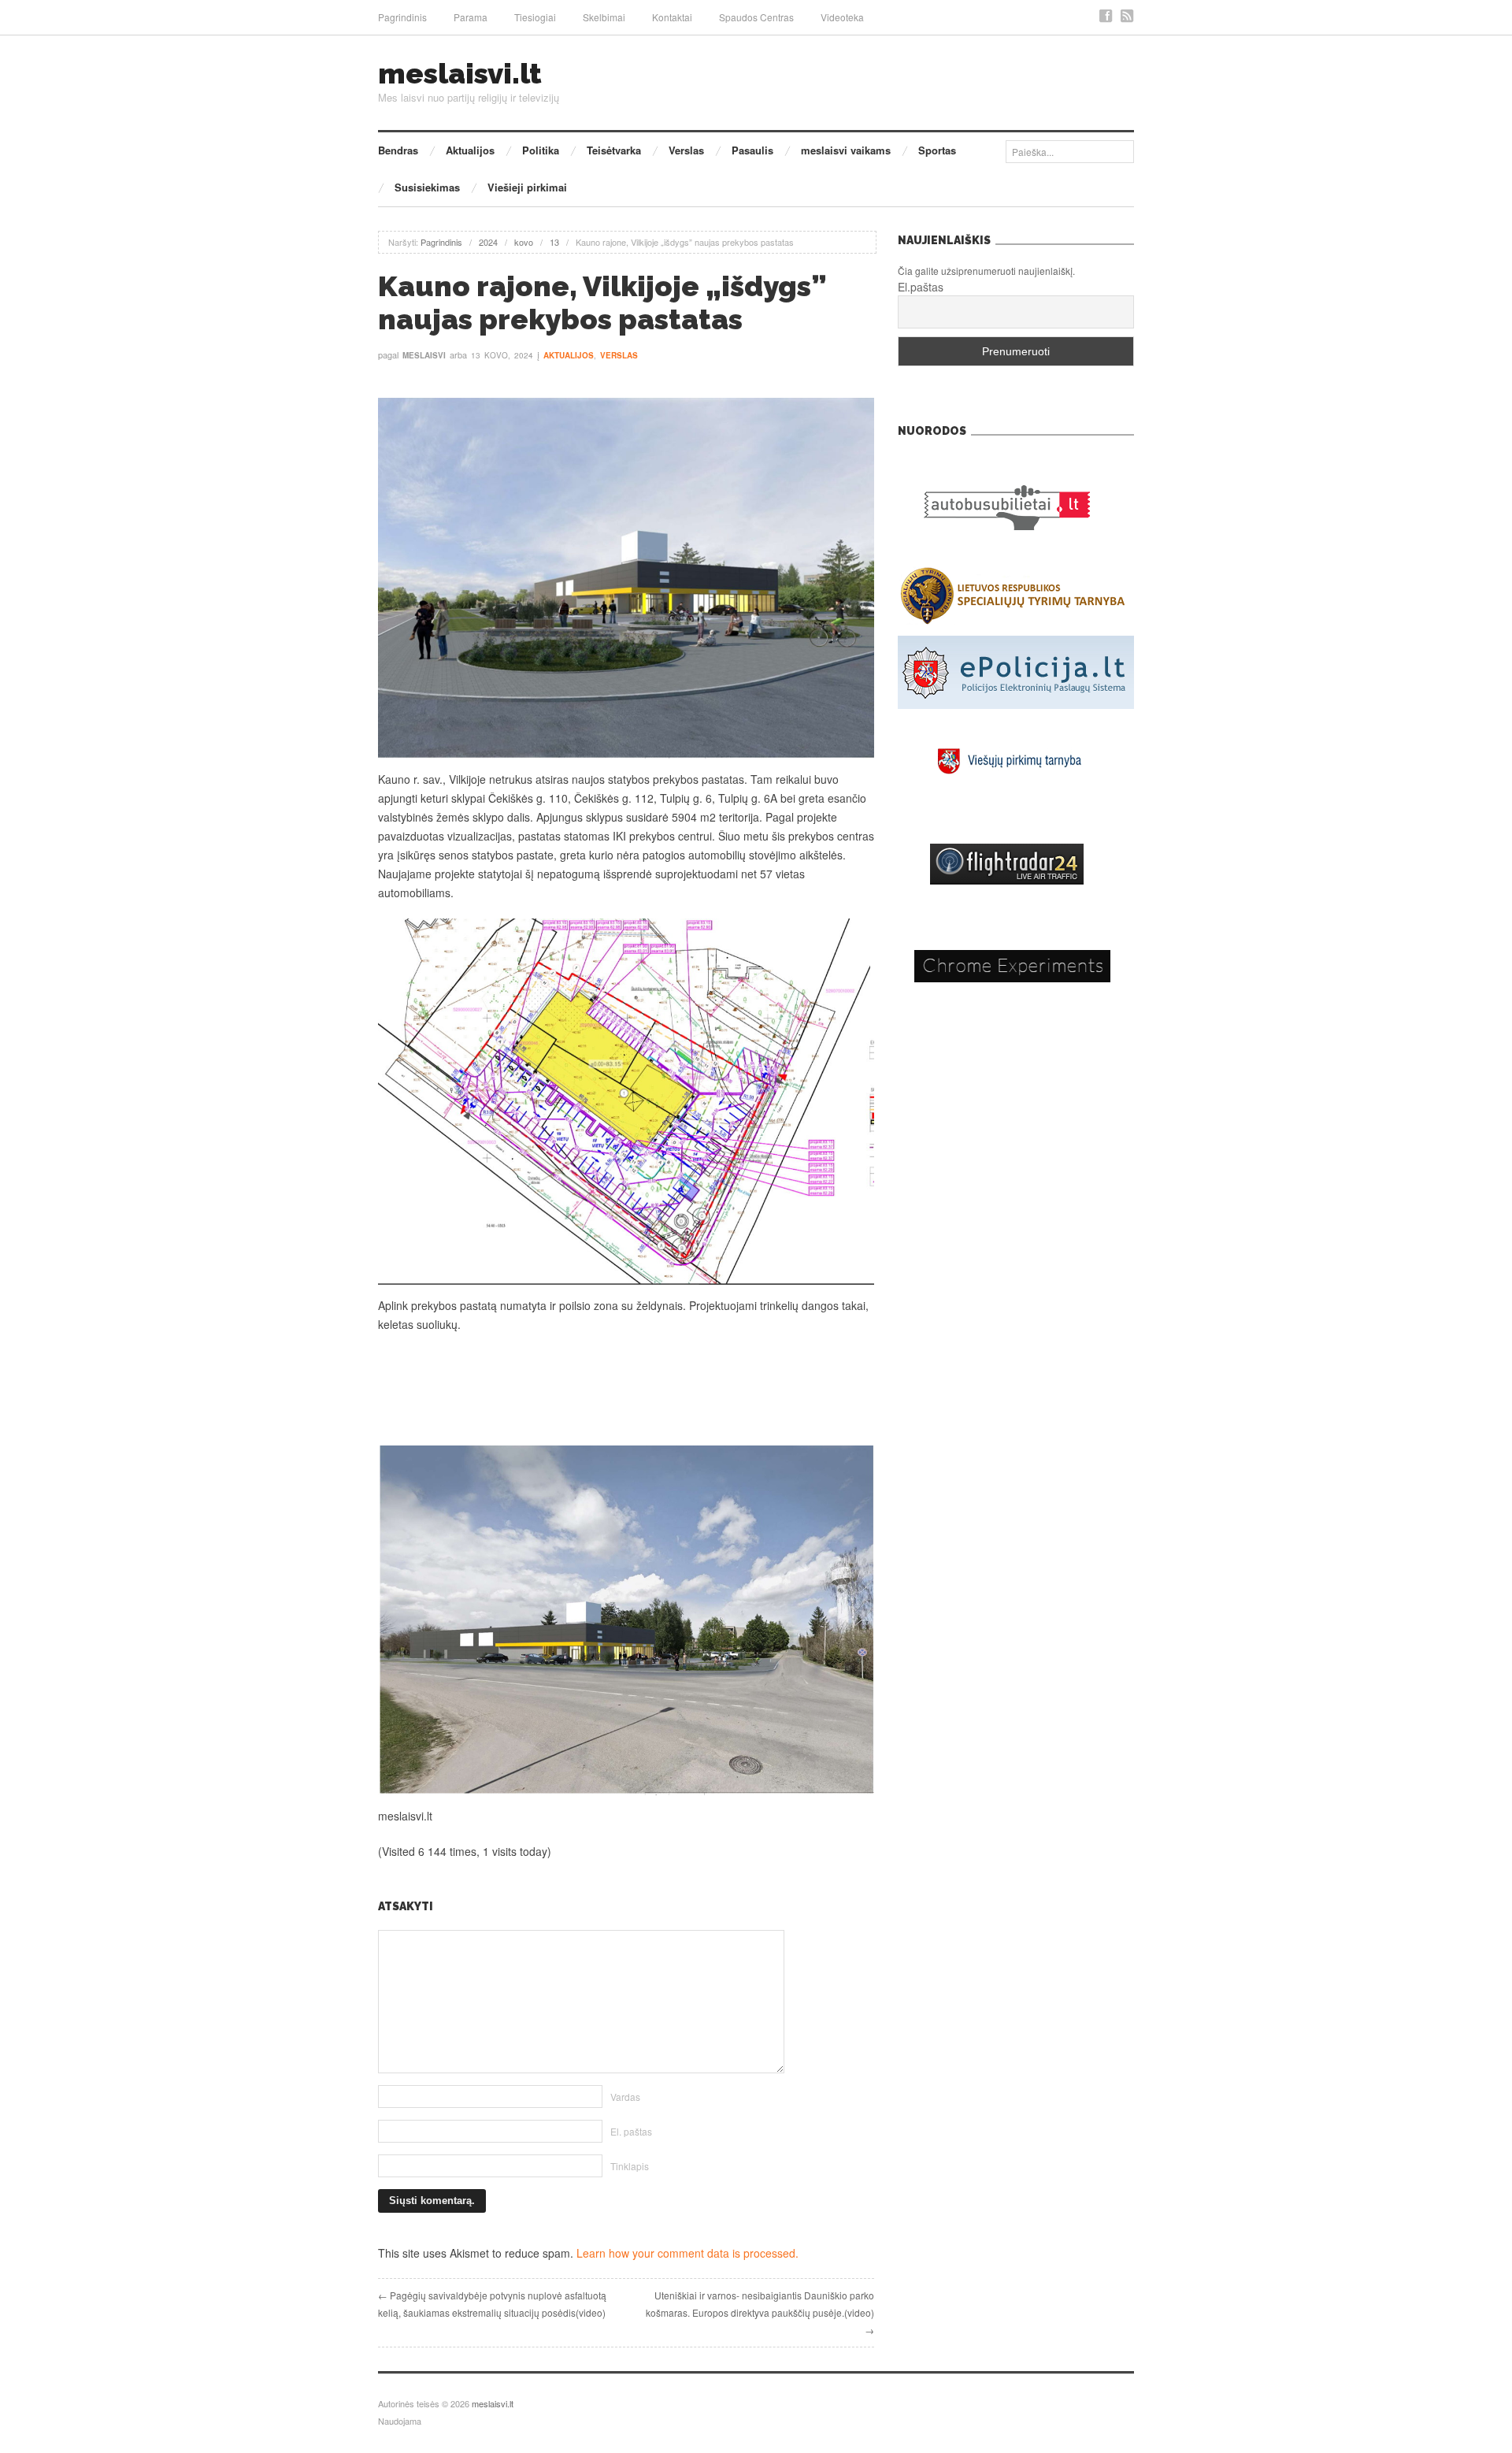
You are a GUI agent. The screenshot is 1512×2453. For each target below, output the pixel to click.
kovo (524, 242)
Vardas (625, 2097)
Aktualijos (470, 150)
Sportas (937, 150)
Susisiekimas (427, 187)
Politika (541, 150)
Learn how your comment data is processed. (687, 2253)
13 (554, 242)
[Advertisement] (626, 1390)
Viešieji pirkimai (527, 187)
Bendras (398, 150)
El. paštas (631, 2131)
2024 (488, 242)
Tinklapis (630, 2166)
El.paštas (921, 287)
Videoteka (842, 17)
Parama (471, 17)
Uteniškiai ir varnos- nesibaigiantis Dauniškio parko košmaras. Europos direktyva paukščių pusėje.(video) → (760, 2312)
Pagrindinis (402, 17)
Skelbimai (604, 17)
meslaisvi (424, 355)
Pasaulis (752, 150)
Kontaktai (672, 17)
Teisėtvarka (614, 150)
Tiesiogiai (535, 17)
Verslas (686, 150)
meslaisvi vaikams (846, 150)
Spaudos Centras (756, 17)
